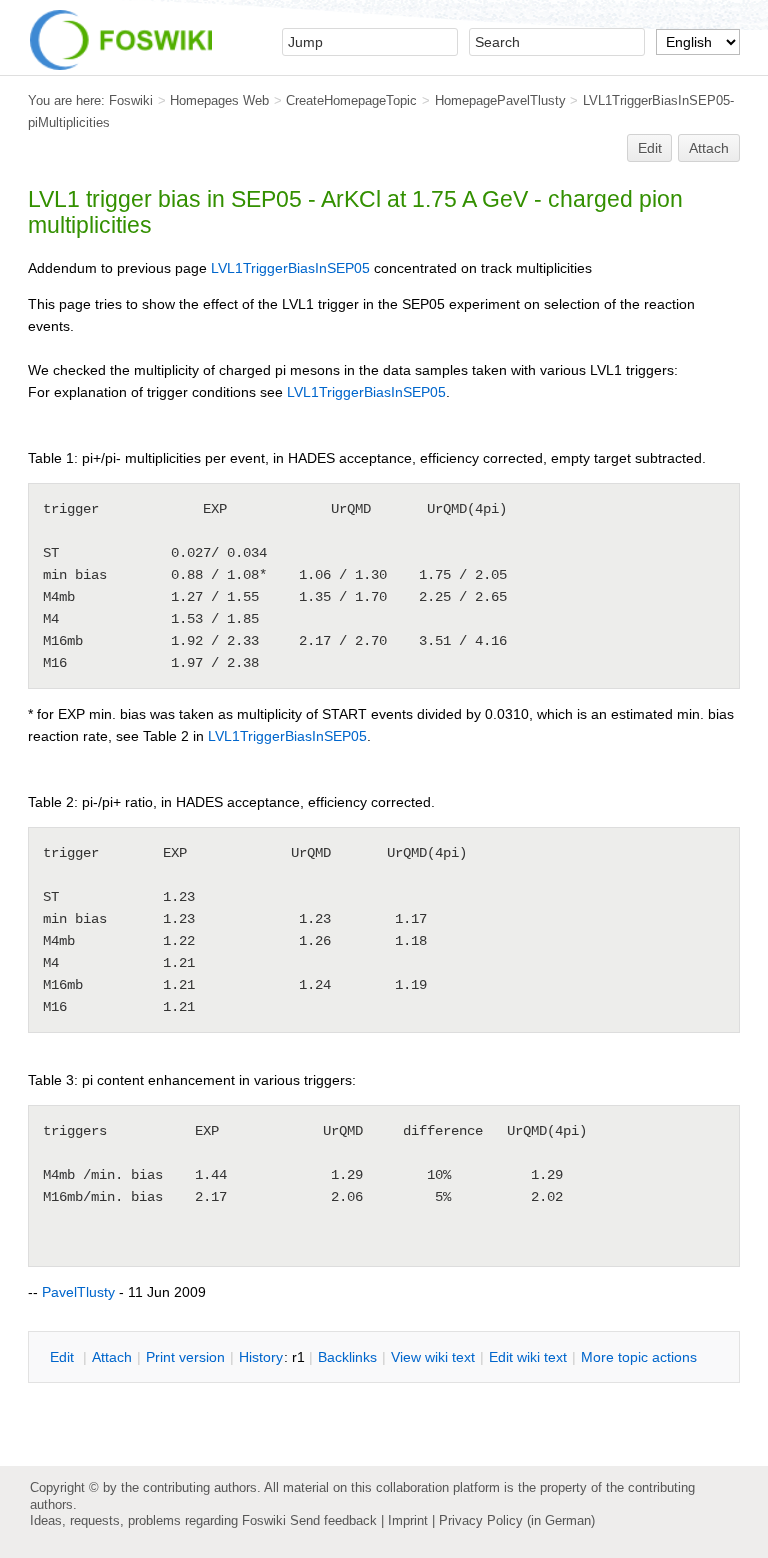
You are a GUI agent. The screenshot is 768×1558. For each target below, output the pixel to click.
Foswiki (131, 100)
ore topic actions (639, 1357)
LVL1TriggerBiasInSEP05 (290, 268)
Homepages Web (219, 100)
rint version (185, 1357)
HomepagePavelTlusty (500, 100)
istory (261, 1357)
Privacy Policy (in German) (517, 1520)
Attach (709, 148)
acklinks (347, 1357)
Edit (650, 148)
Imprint (408, 1520)
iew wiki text (433, 1357)
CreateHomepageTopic (351, 100)
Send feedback (333, 1520)
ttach (112, 1357)
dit (64, 1357)
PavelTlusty (78, 1292)
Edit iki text (528, 1357)
